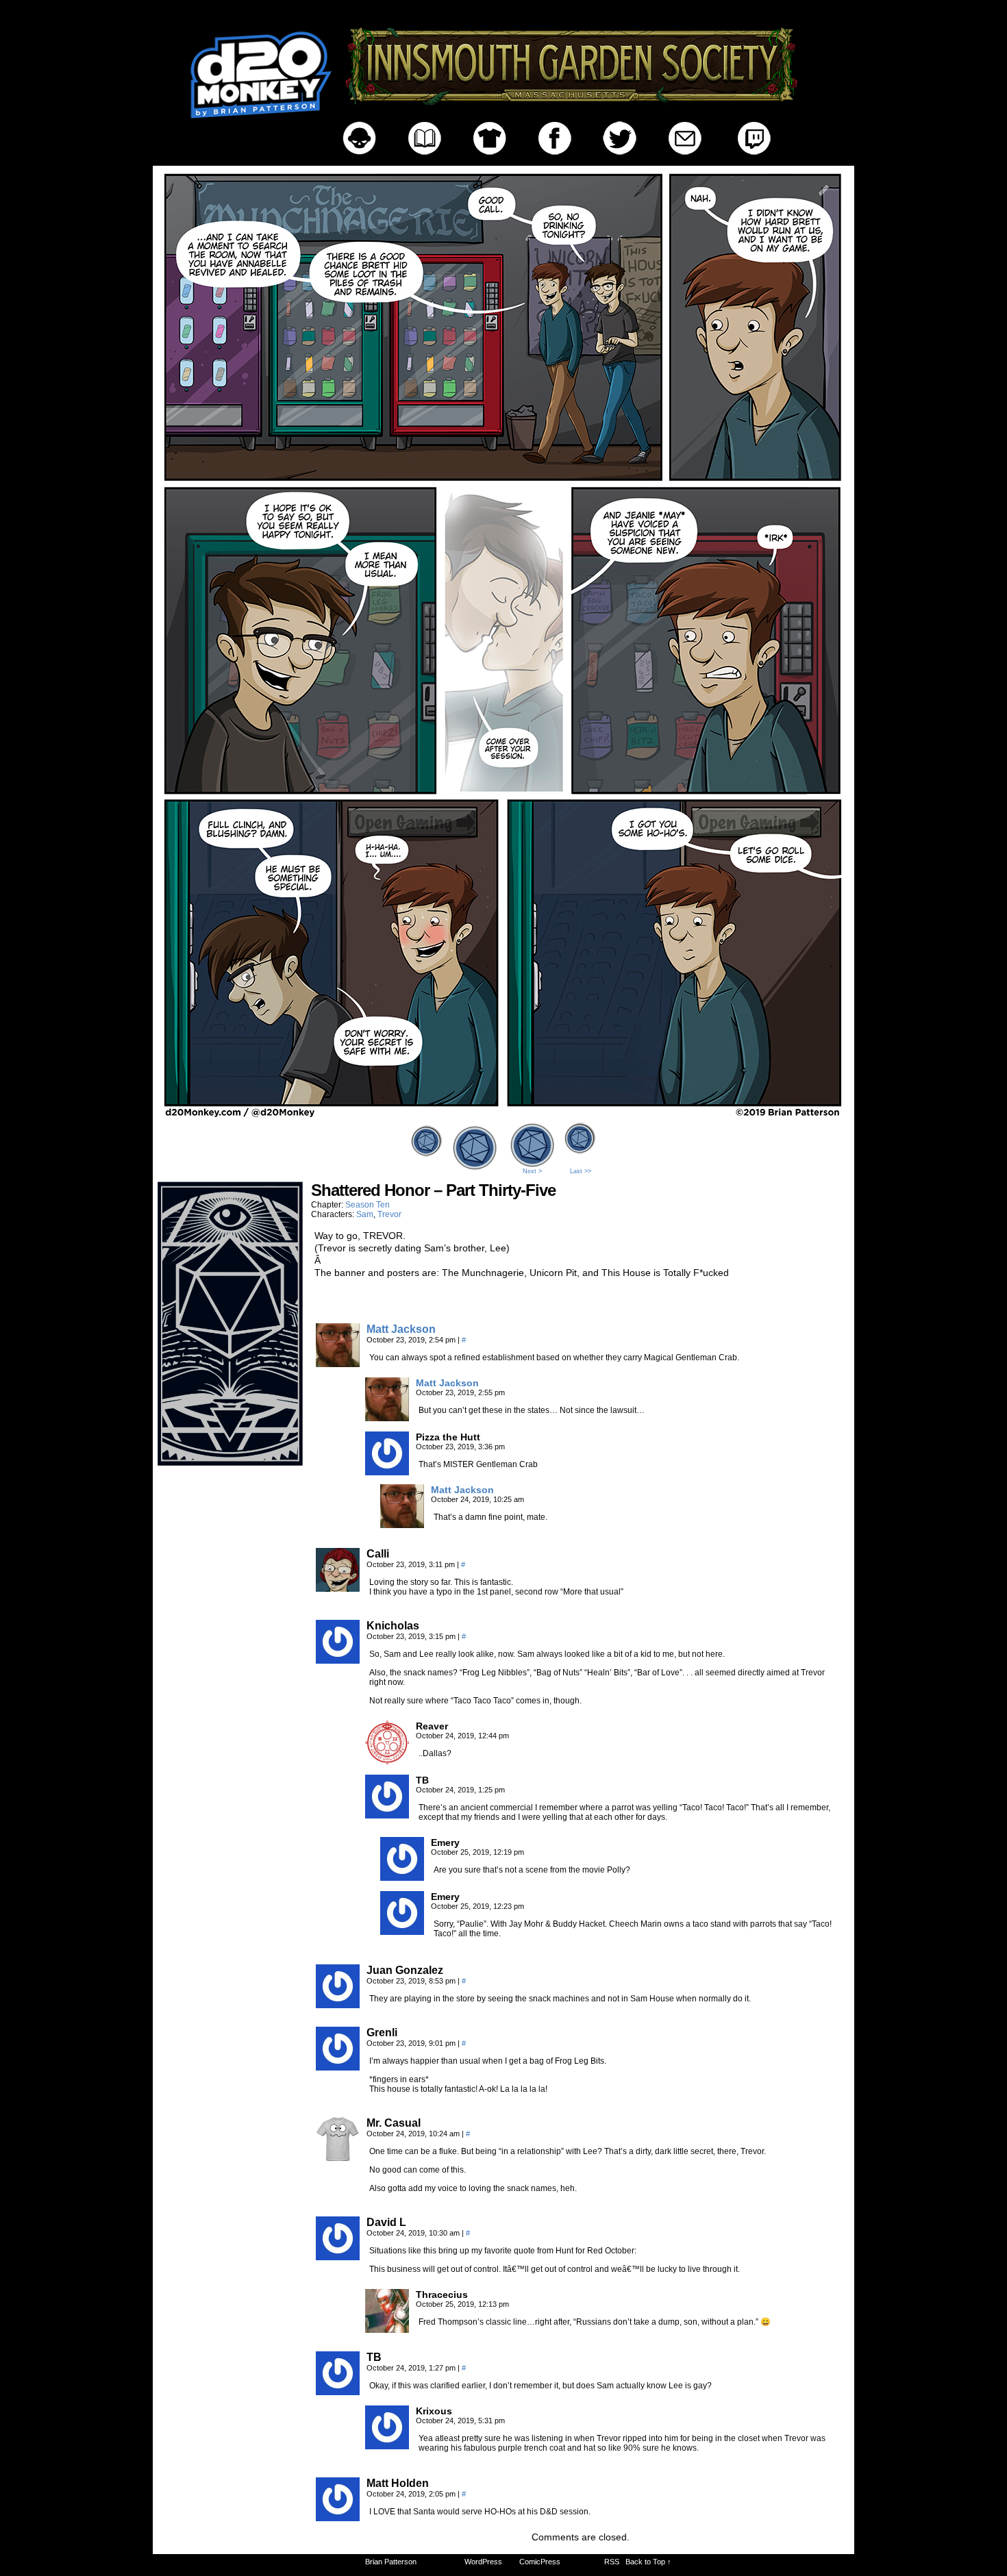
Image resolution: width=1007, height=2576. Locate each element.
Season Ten (368, 1205)
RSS (612, 2562)
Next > (532, 1171)
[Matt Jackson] (338, 1364)
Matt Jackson (401, 1329)
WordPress (483, 2562)
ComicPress (540, 2562)
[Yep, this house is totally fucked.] (503, 1115)
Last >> (581, 1171)
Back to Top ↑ (648, 2562)
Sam (365, 1214)
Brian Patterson (391, 2562)
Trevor (389, 1214)
